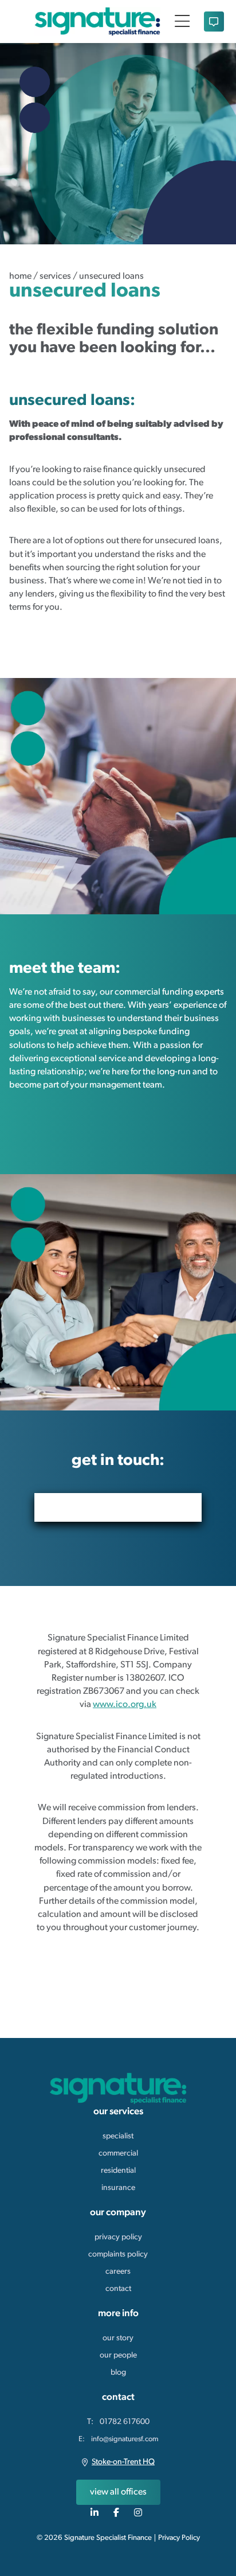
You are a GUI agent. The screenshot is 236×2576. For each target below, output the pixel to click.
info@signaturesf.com (125, 2439)
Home (20, 276)
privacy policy (118, 2237)
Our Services (118, 2112)
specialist (118, 2136)
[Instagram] (140, 2512)
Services (55, 276)
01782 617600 (125, 2422)
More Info (118, 2314)
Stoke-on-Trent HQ (123, 2462)
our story (118, 2338)
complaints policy (118, 2255)
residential (118, 2171)
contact (118, 2289)
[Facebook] (118, 2512)
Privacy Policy (179, 2538)
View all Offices (118, 2492)
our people (118, 2355)
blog (118, 2373)
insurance (118, 2188)
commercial (118, 2154)
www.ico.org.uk (125, 1705)
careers (118, 2272)
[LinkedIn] (96, 2512)
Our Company (118, 2213)
